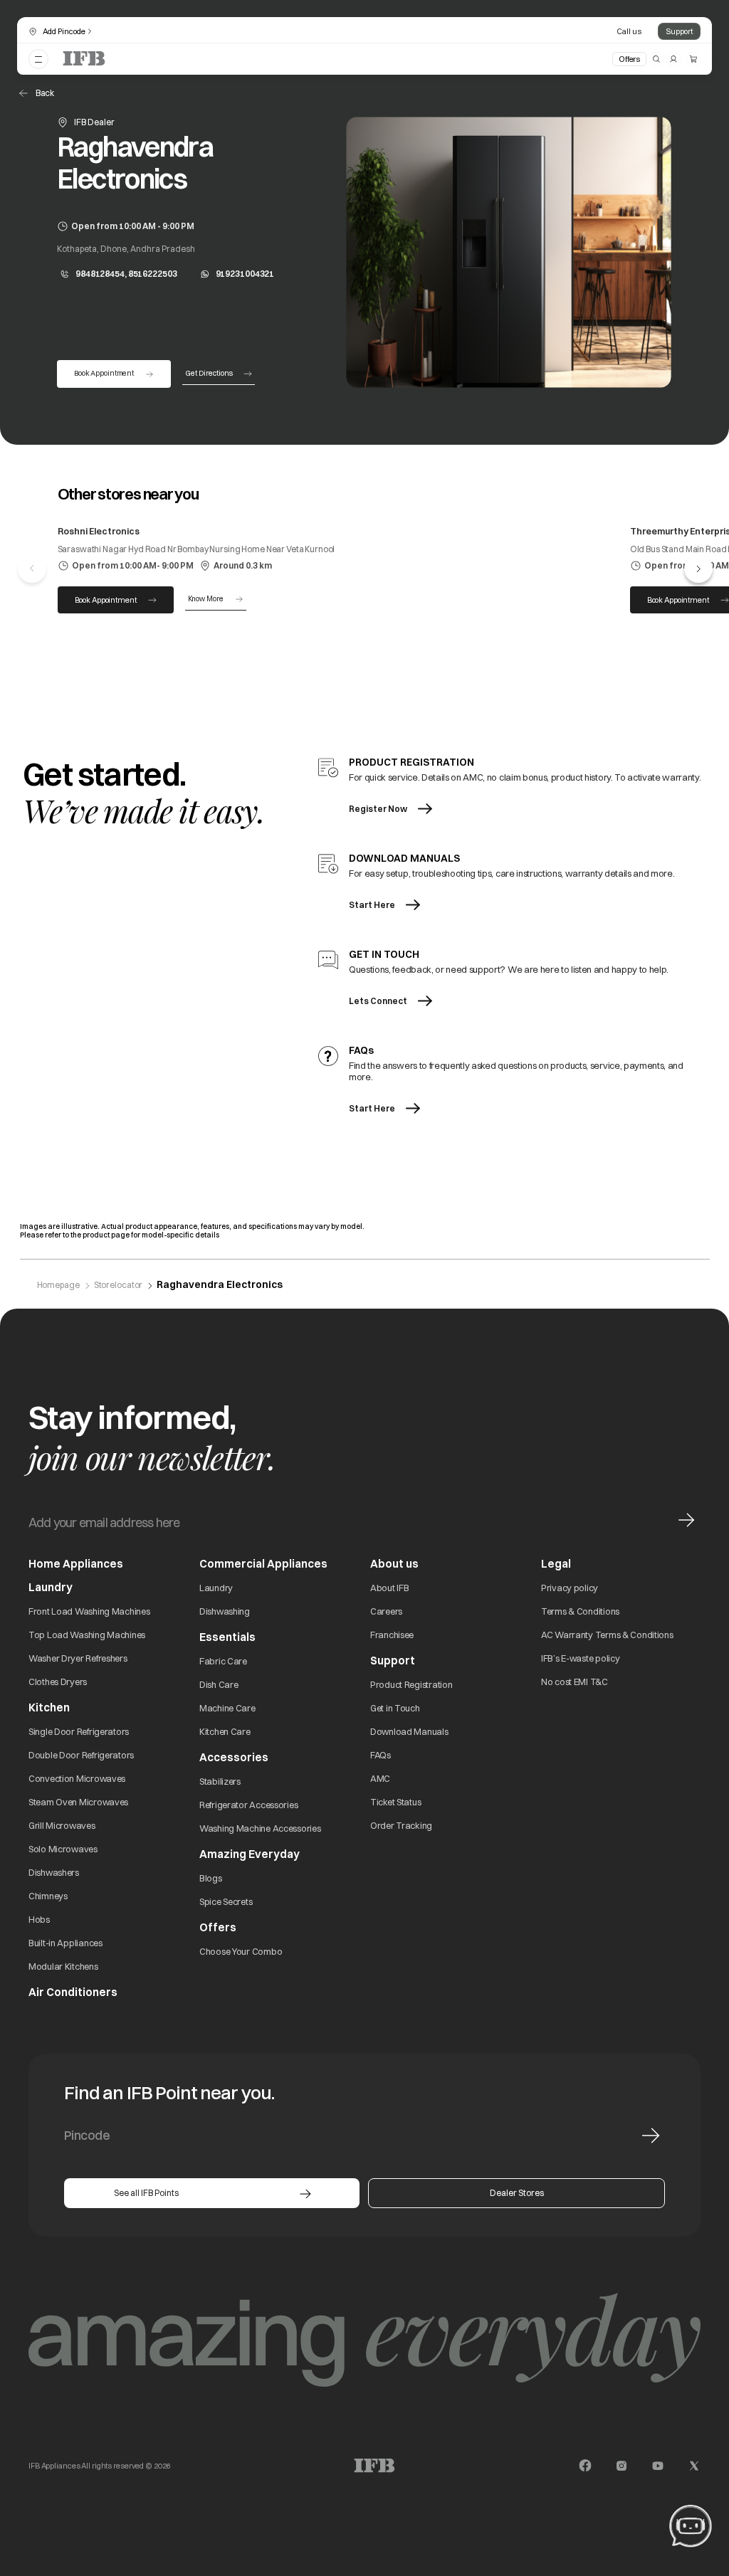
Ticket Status (395, 1802)
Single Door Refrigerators (79, 1731)
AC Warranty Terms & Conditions (607, 1635)
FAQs (381, 1755)
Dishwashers (54, 1872)
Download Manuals (409, 1731)
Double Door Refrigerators (81, 1755)
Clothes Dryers (58, 1682)
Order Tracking (401, 1825)
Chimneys (48, 1896)
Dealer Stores (517, 2193)
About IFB (389, 1588)
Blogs (211, 1878)
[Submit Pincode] (651, 2136)
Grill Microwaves (62, 1825)
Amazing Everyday (250, 1854)
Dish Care (219, 1684)
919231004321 (245, 274)
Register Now (378, 809)
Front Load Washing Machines (89, 1611)
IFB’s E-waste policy (580, 1658)
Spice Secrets (226, 1901)
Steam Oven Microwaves (78, 1802)
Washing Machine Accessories (260, 1828)
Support (679, 31)
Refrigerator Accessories (248, 1805)
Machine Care (227, 1708)
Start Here (372, 905)
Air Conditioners (73, 1992)
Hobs (39, 1919)
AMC (380, 1778)
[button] (698, 569)
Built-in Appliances (65, 1943)
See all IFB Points (146, 2193)
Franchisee (392, 1635)
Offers (629, 59)
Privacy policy (570, 1588)
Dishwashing (225, 1611)
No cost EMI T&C (575, 1682)
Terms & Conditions (580, 1611)
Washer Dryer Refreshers (78, 1658)
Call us (629, 31)
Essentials (227, 1637)
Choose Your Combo (241, 1951)
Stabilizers (220, 1781)
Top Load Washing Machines (87, 1635)
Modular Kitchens (63, 1966)
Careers (386, 1611)
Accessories (234, 1757)
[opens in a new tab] (585, 2466)
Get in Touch (395, 1708)
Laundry (216, 1588)
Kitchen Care (225, 1731)
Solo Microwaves (63, 1849)
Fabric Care (223, 1661)
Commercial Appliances (263, 1564)
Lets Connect (378, 1001)
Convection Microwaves (77, 1778)
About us (394, 1564)
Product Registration (411, 1684)
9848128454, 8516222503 (126, 274)
